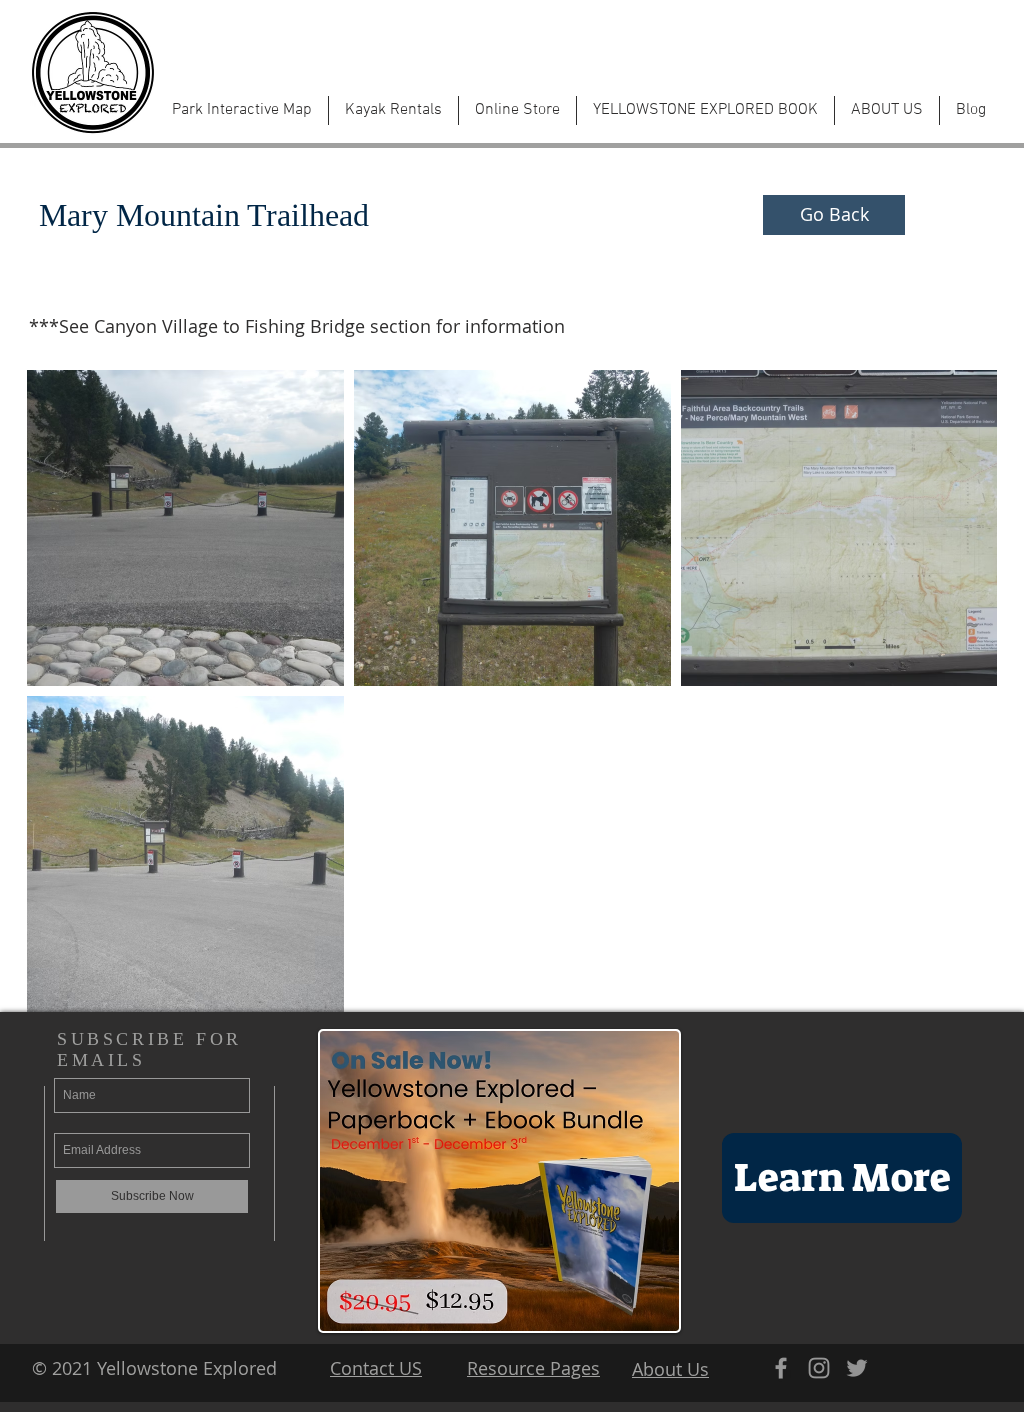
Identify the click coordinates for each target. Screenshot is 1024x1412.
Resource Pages (533, 1368)
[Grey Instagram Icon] (819, 1368)
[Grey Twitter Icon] (857, 1368)
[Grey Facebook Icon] (781, 1368)
